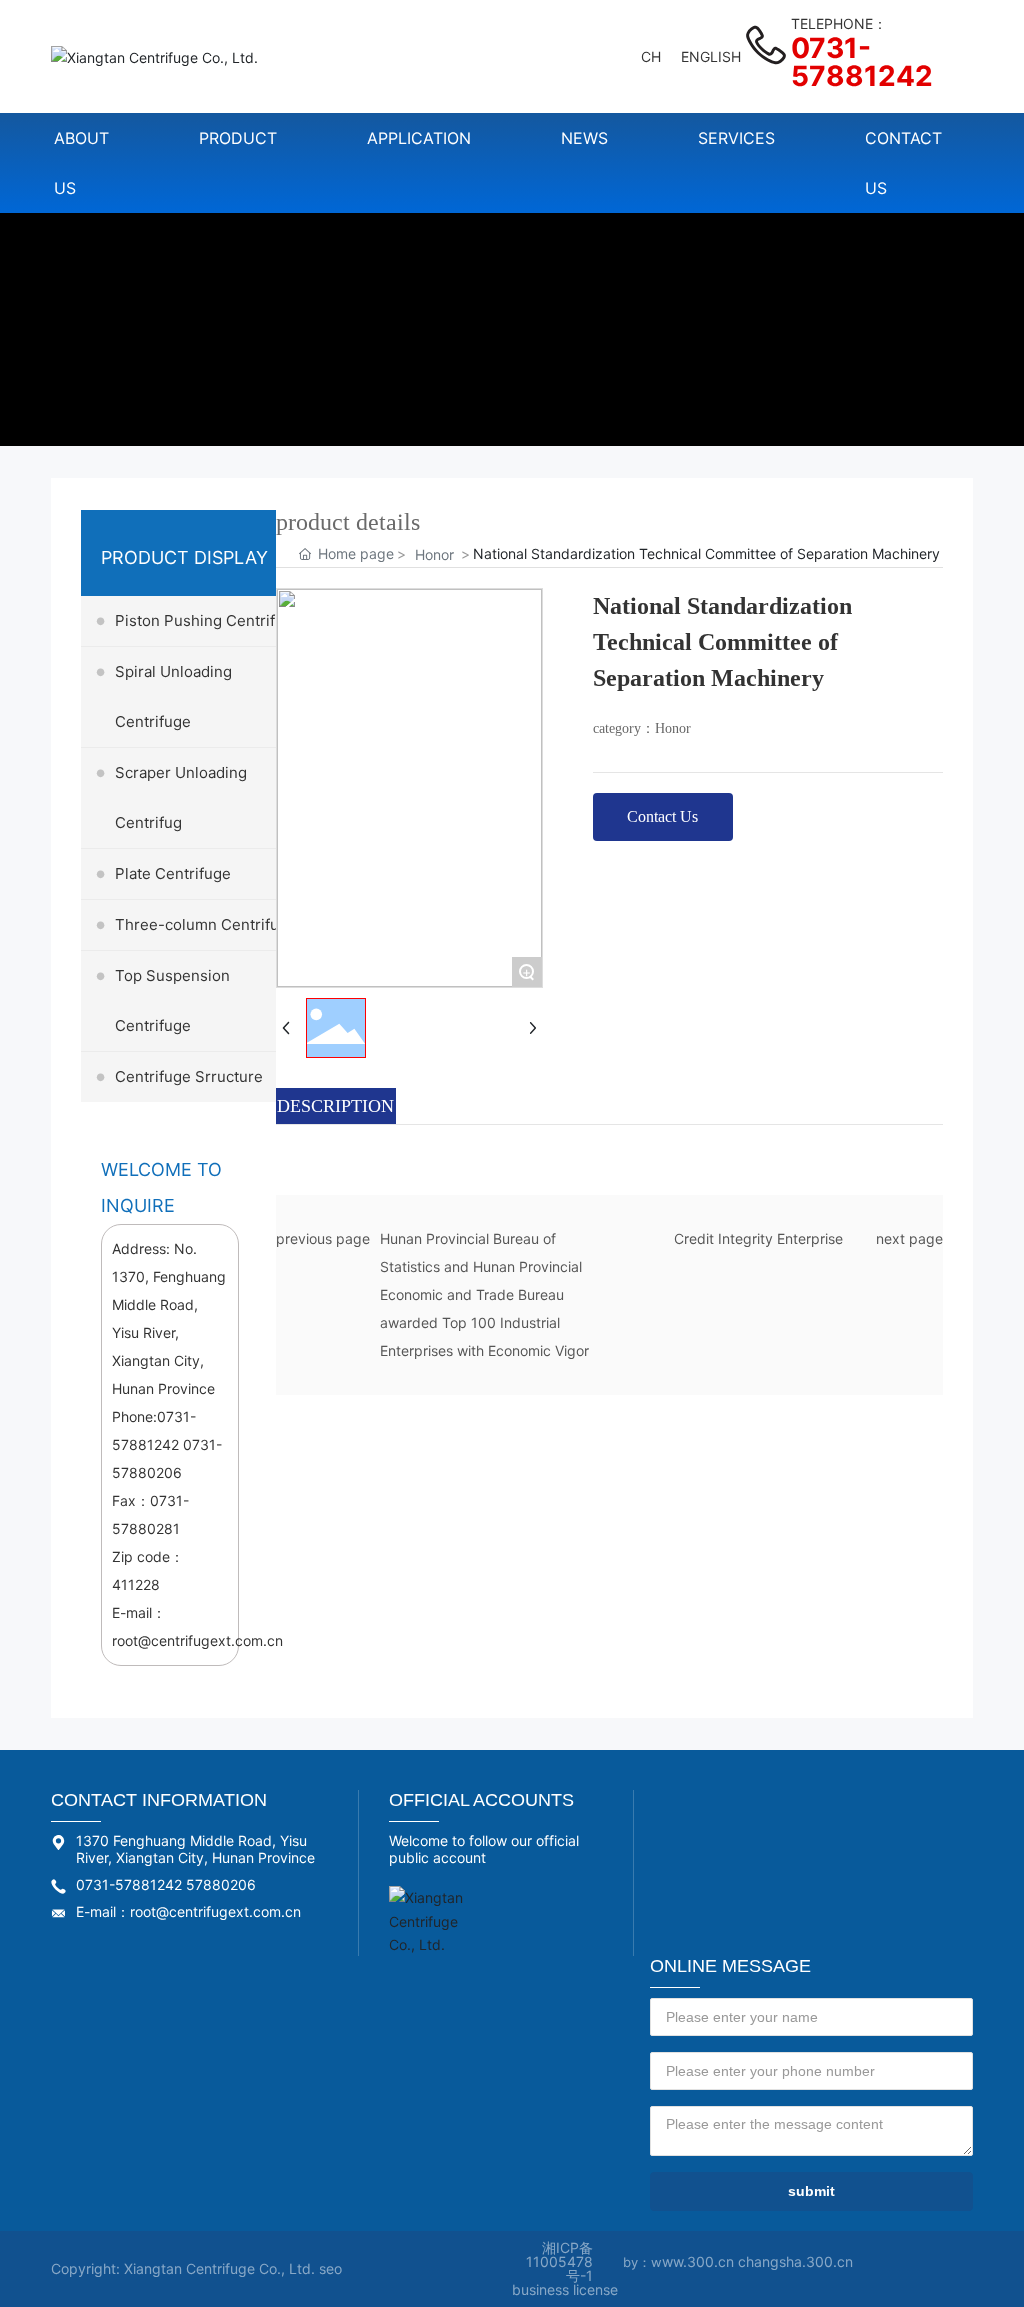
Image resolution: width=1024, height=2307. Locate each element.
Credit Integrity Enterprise (758, 1238)
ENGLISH (711, 56)
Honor (434, 554)
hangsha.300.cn (799, 2261)
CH (651, 56)
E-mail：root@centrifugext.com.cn (188, 1911)
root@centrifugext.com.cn (197, 1640)
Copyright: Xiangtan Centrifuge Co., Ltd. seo (196, 2268)
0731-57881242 (862, 62)
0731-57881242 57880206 (166, 1884)
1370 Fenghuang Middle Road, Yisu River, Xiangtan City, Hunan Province (195, 1849)
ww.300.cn (700, 2261)
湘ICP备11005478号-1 (559, 2261)
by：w (642, 2262)
